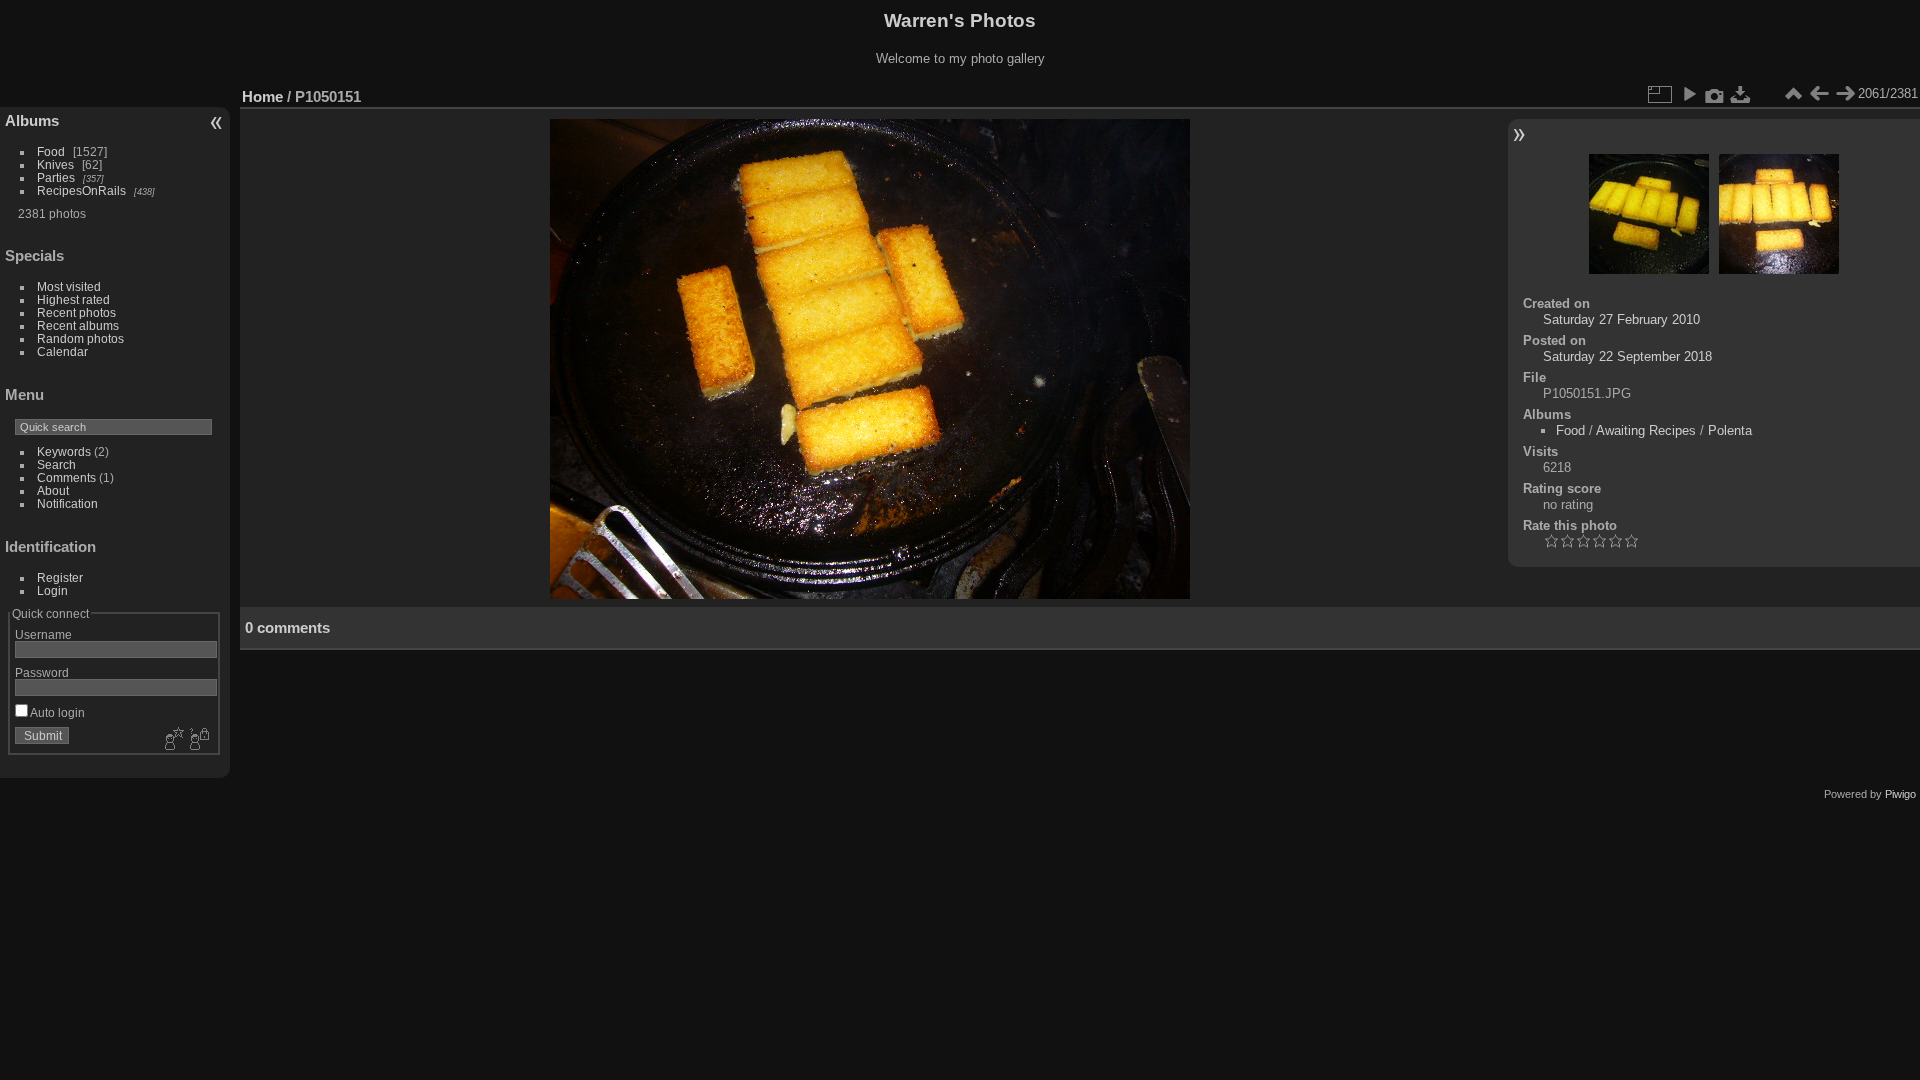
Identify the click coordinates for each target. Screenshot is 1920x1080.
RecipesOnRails (81, 190)
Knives (55, 164)
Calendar (62, 351)
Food (51, 151)
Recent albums (78, 325)
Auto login (56, 712)
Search (56, 464)
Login (52, 590)
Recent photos (76, 312)
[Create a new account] (172, 740)
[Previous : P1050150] (1819, 94)
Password (42, 672)
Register (60, 577)
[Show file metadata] (1715, 94)
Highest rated (73, 299)
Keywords (64, 451)
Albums (32, 120)
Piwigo (1900, 794)
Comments (66, 477)
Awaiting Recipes (1646, 430)
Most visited (69, 286)
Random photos (80, 338)
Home (262, 96)
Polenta (1730, 430)
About (53, 490)
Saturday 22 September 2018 (1627, 356)
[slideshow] (1689, 94)
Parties (56, 177)
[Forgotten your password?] (198, 740)
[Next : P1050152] (1845, 94)
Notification (67, 503)
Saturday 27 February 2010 (1621, 319)
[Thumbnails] (1793, 94)
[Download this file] (1741, 94)
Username (43, 634)
